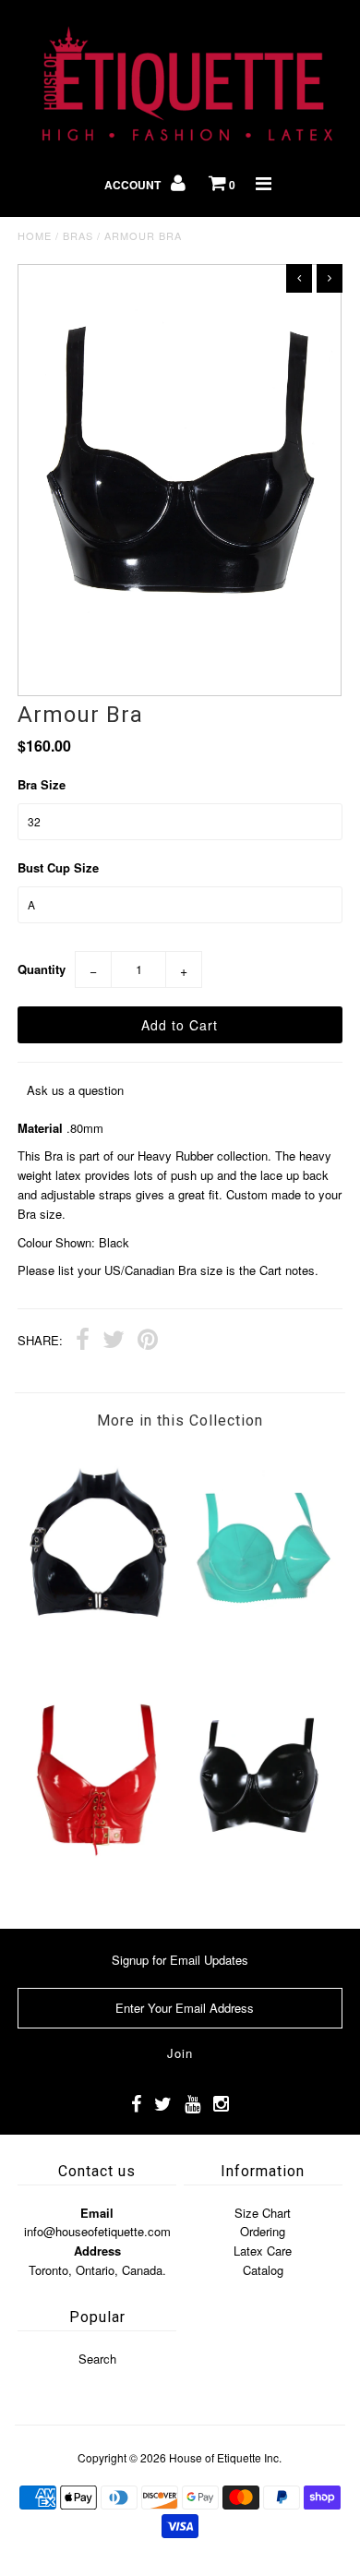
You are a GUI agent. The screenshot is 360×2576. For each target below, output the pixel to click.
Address (97, 2251)
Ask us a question (75, 1090)
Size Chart (263, 2213)
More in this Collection (180, 1420)
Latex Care (263, 2251)
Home (35, 235)
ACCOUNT (134, 185)
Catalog (263, 2270)
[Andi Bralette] (99, 1650)
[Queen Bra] (261, 1881)
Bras (78, 235)
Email (97, 2213)
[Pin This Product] (148, 1342)
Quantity (42, 969)
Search (97, 2359)
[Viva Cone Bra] (261, 1650)
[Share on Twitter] (114, 1342)
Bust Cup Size (58, 867)
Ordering (263, 2231)
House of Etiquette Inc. (225, 2457)
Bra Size (42, 784)
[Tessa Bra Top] (99, 1881)
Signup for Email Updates (180, 1960)
